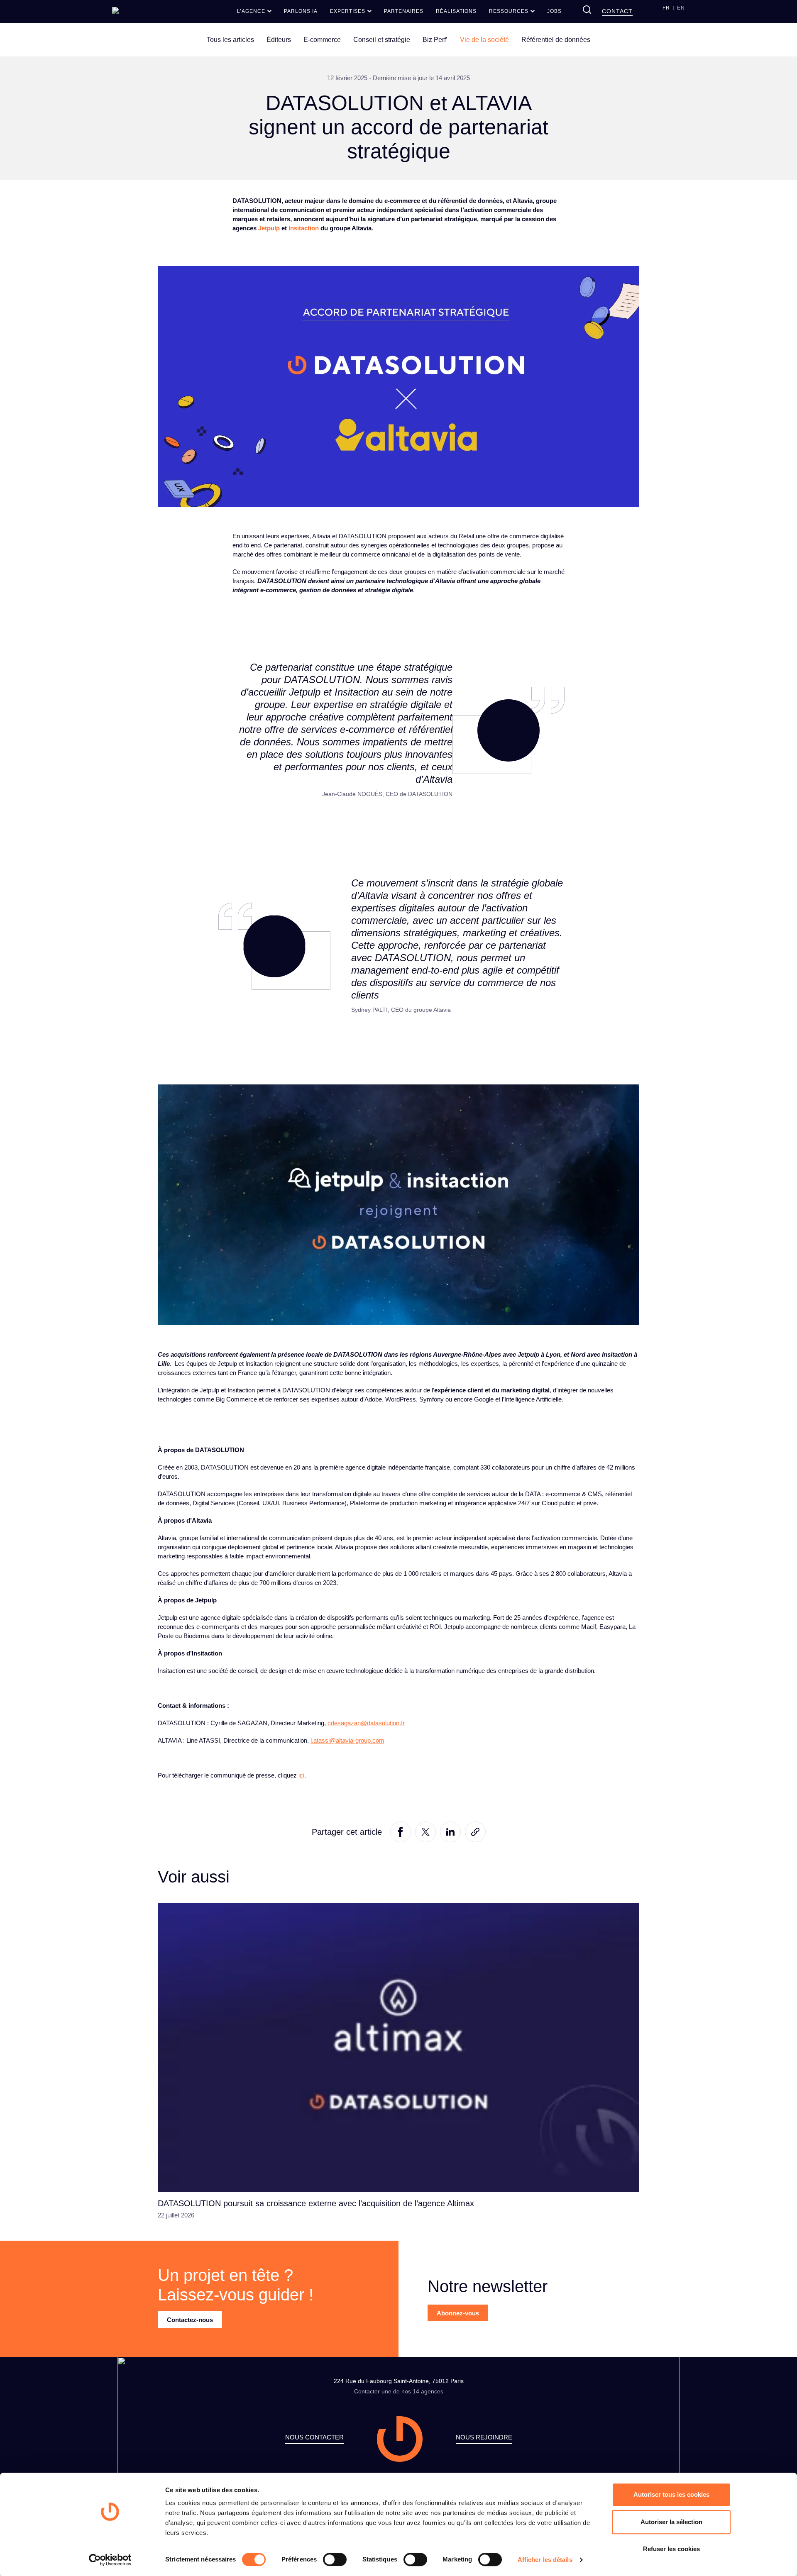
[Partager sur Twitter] (425, 1831)
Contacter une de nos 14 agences (399, 2391)
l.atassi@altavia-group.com (347, 1740)
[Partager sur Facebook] (401, 1831)
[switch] (335, 2559)
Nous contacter (314, 2437)
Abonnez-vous (458, 2313)
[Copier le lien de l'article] (475, 1831)
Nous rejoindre (484, 2437)
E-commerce (322, 40)
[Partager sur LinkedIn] (450, 1831)
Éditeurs (279, 40)
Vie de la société (484, 40)
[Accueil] (122, 11)
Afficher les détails (545, 2560)
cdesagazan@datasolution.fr (366, 1723)
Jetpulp (269, 228)
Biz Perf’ (435, 40)
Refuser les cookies (671, 2549)
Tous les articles (230, 40)
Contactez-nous (190, 2320)
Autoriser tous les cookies (671, 2494)
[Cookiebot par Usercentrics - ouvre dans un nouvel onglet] (110, 2560)
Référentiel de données (556, 40)
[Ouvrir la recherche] (587, 10)
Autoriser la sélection (671, 2522)
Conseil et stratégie (382, 40)
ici (301, 1775)
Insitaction (304, 228)
